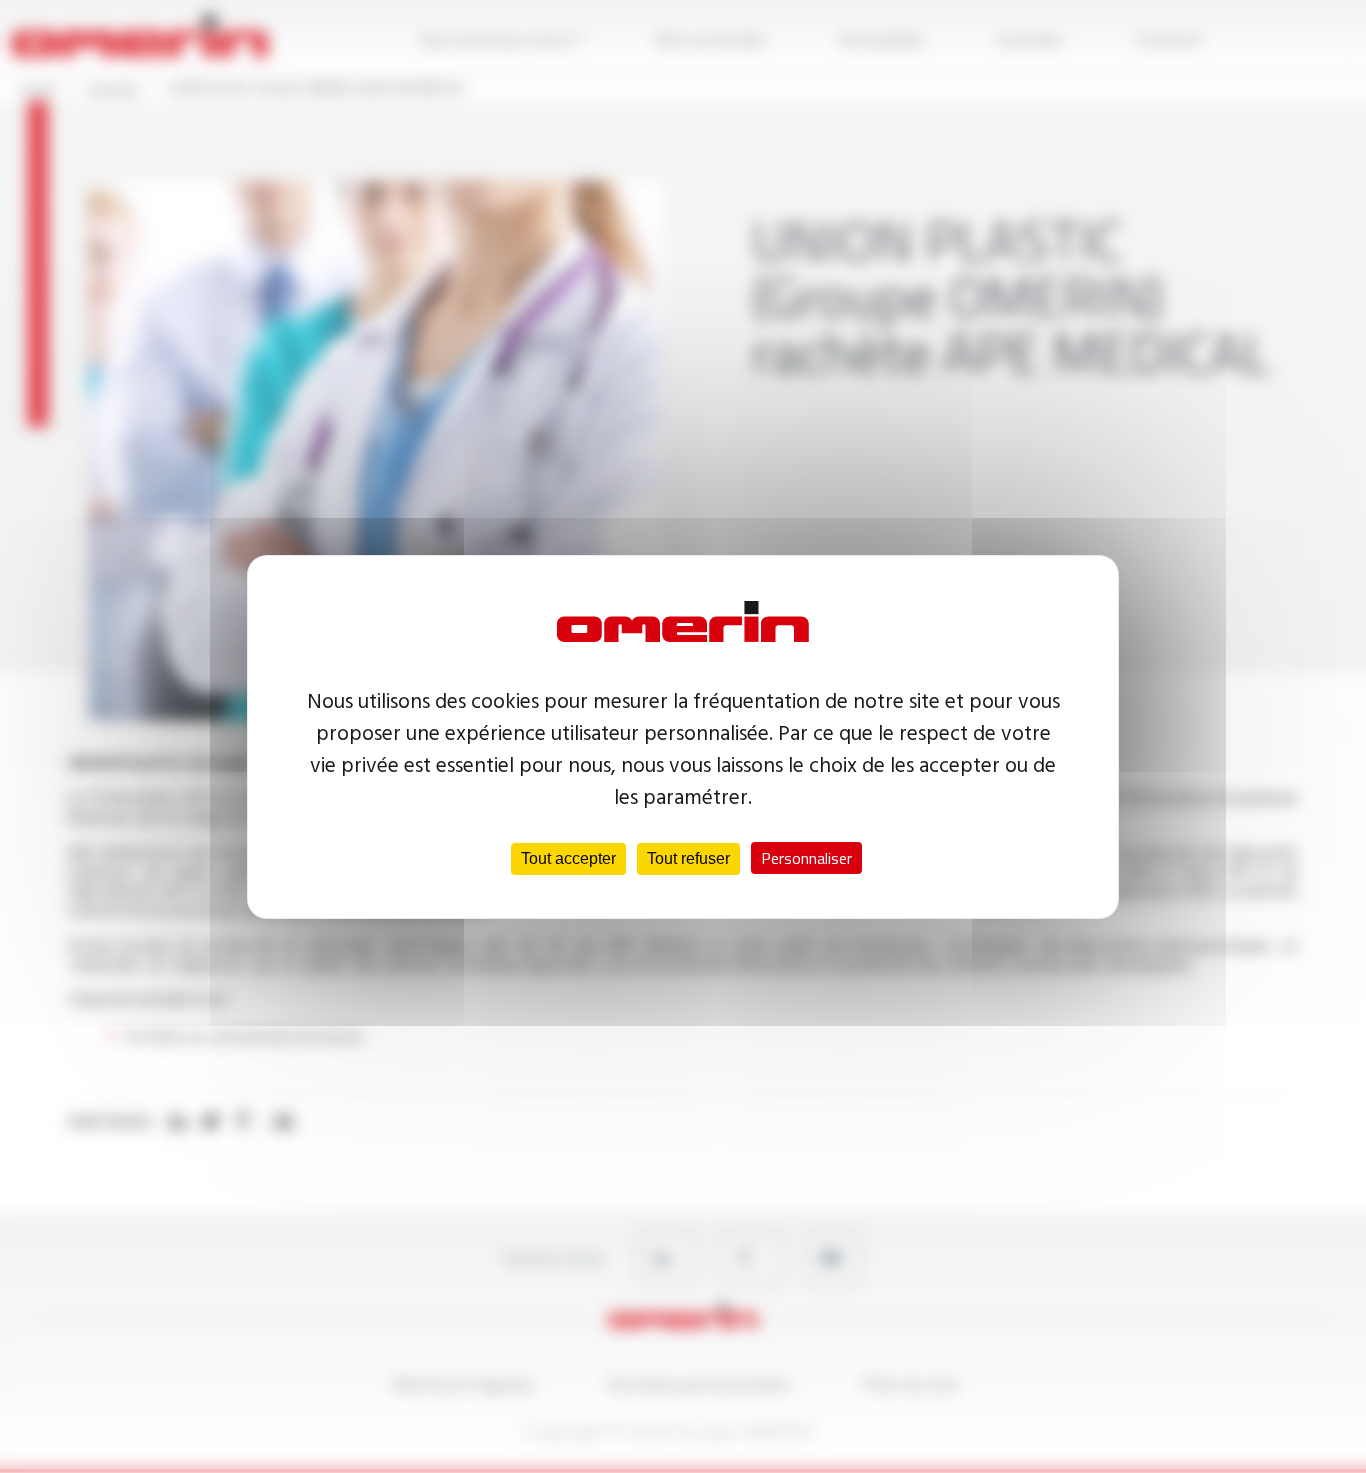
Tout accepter (568, 858)
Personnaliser (806, 858)
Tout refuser (688, 858)
